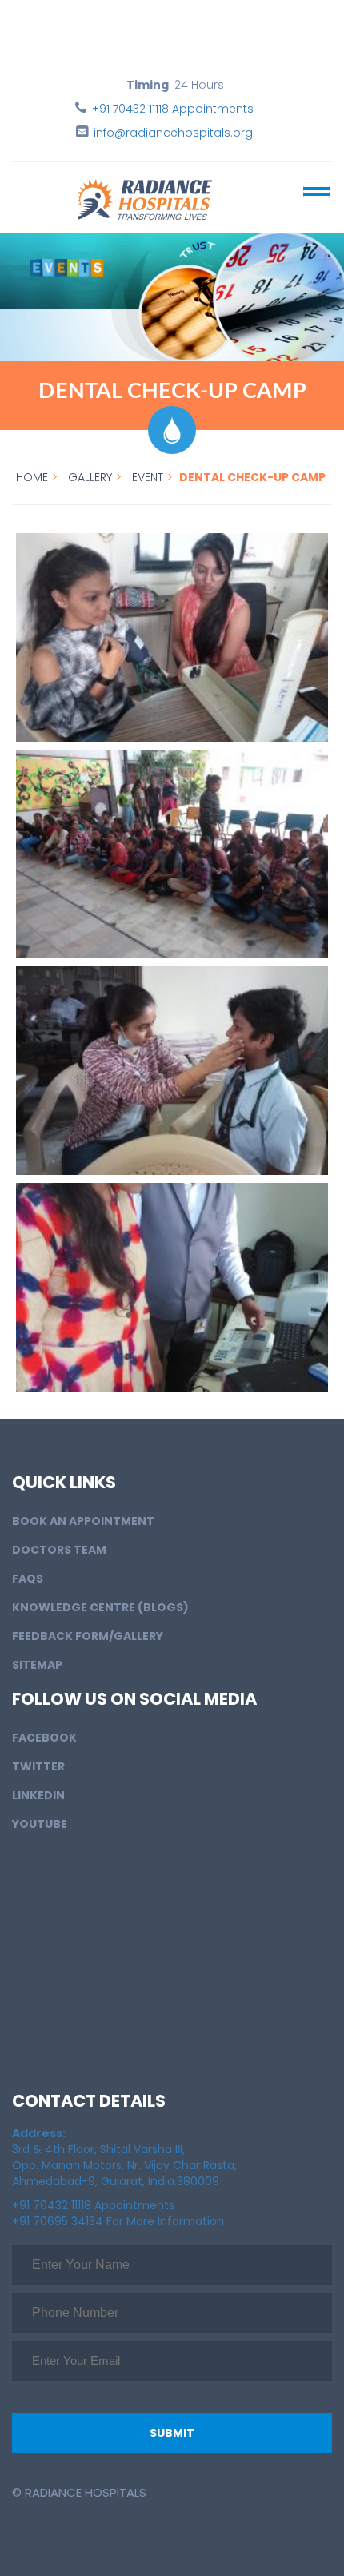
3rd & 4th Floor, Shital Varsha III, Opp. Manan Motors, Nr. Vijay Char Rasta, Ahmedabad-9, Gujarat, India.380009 (124, 2157)
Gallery (90, 477)
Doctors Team (59, 1550)
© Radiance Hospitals (79, 2492)
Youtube (40, 1824)
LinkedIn (38, 1795)
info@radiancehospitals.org (173, 133)
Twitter (38, 1766)
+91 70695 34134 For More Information (118, 2221)
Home (32, 477)
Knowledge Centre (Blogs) (100, 1607)
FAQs (28, 1579)
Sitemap (37, 1665)
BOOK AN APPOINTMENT (83, 1521)
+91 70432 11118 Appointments (173, 109)
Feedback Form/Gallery (88, 1636)
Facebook (44, 1738)
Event (148, 477)
